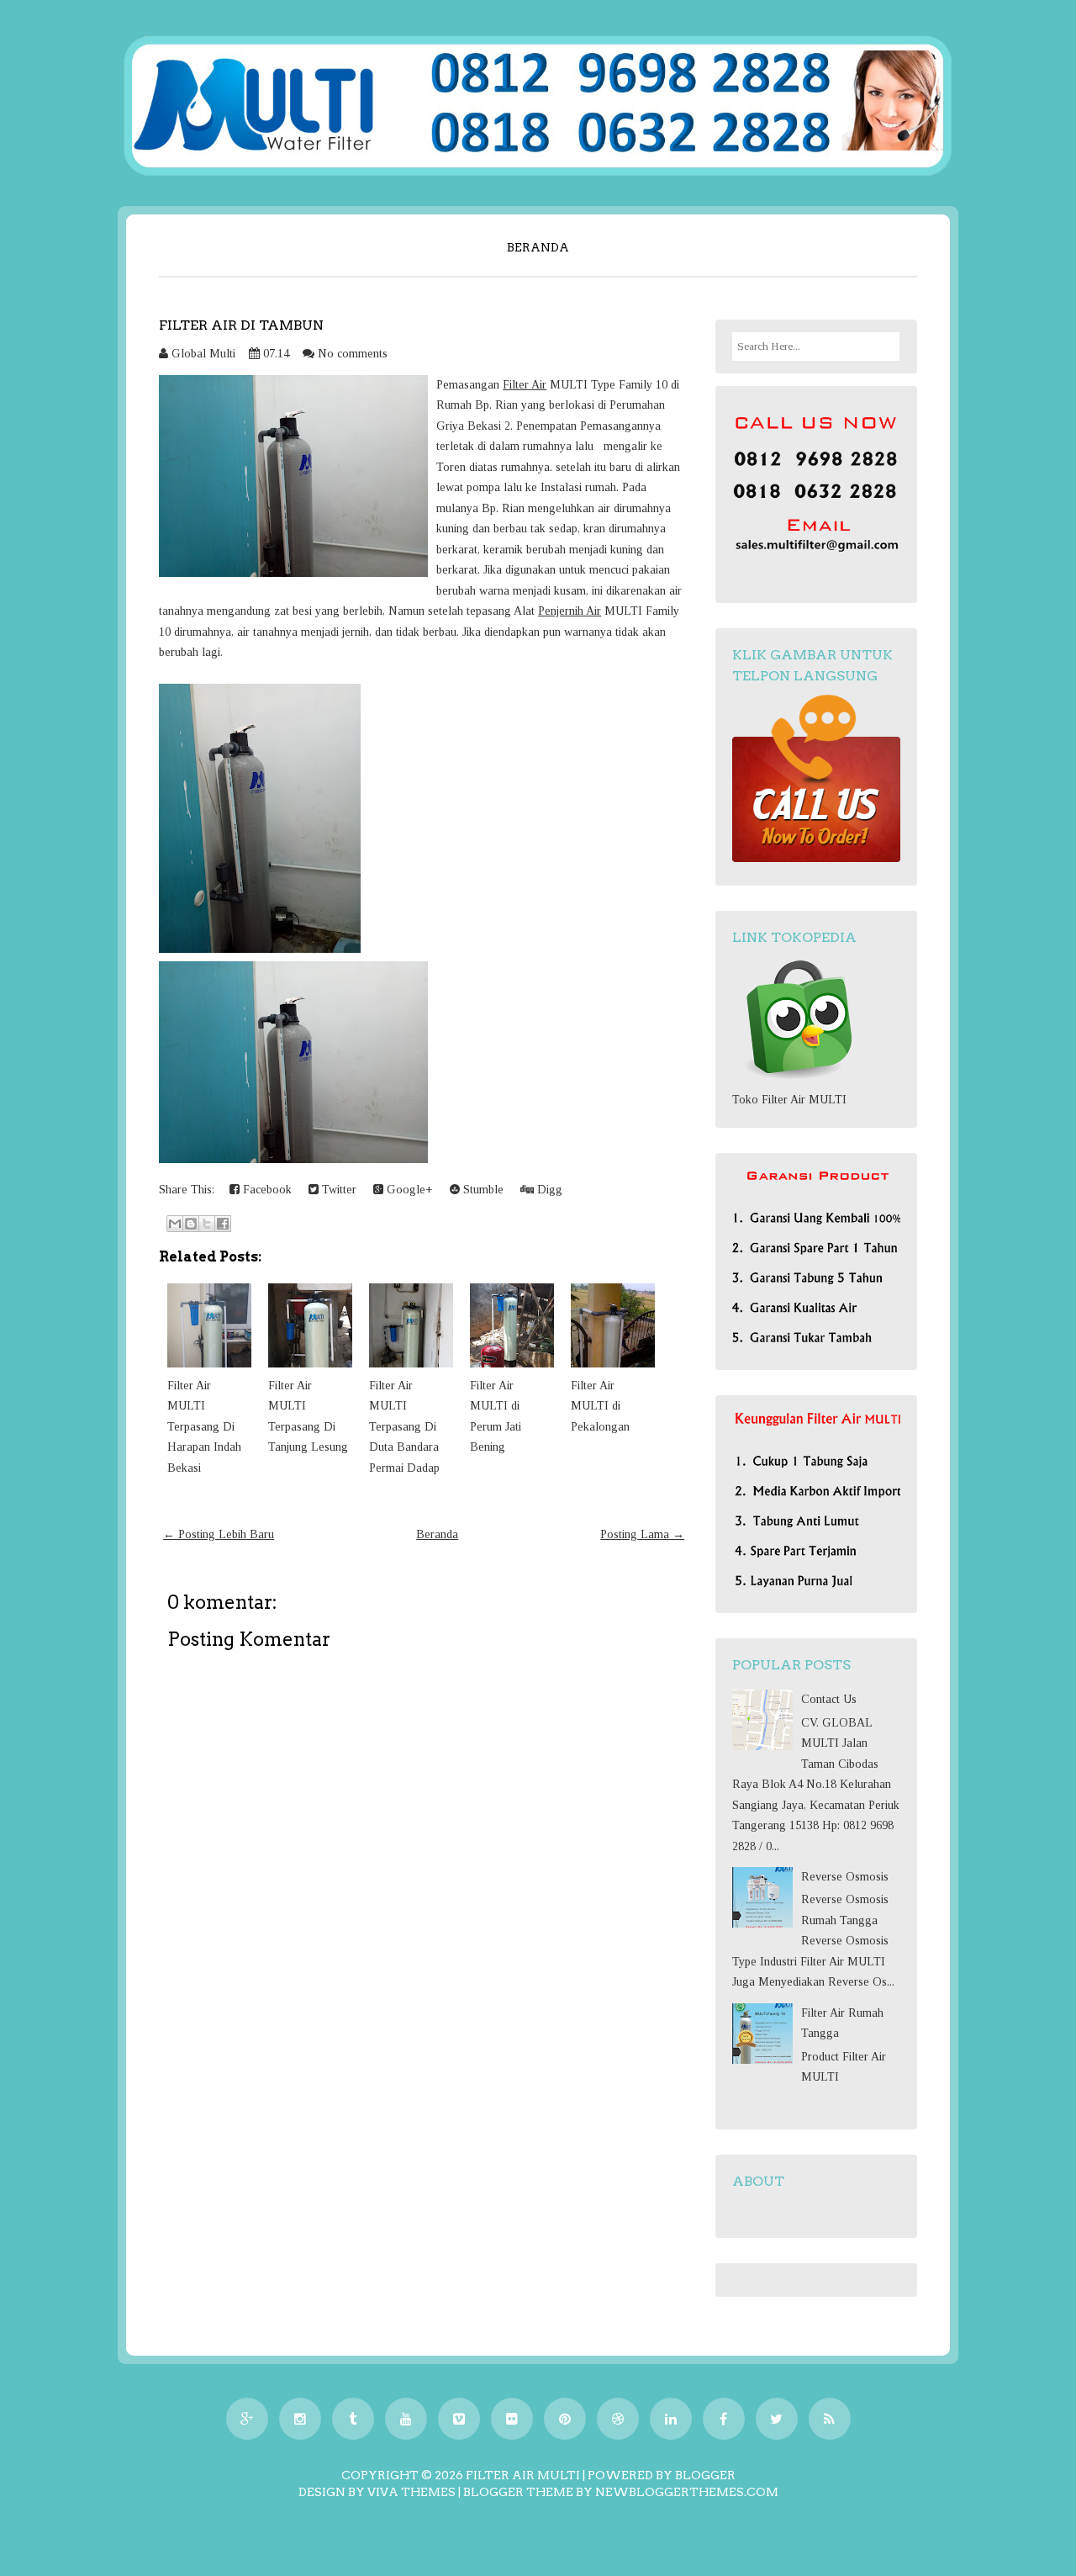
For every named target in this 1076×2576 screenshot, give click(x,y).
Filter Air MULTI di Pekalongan (600, 1406)
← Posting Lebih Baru (219, 1534)
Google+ (408, 1190)
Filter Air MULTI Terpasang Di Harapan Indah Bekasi (204, 1427)
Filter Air (525, 385)
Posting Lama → (642, 1534)
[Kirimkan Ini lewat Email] (175, 1224)
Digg (548, 1190)
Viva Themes (411, 2492)
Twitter (338, 1190)
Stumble (482, 1190)
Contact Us (829, 1699)
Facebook (266, 1190)
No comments (353, 354)
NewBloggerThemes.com (687, 2492)
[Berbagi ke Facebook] (223, 1224)
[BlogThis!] (191, 1224)
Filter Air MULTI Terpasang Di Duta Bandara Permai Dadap (404, 1427)
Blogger (705, 2475)
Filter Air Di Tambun (241, 325)
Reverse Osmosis (845, 1877)
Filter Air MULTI (523, 2475)
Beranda (538, 247)
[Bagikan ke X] (207, 1224)
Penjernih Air (570, 611)
